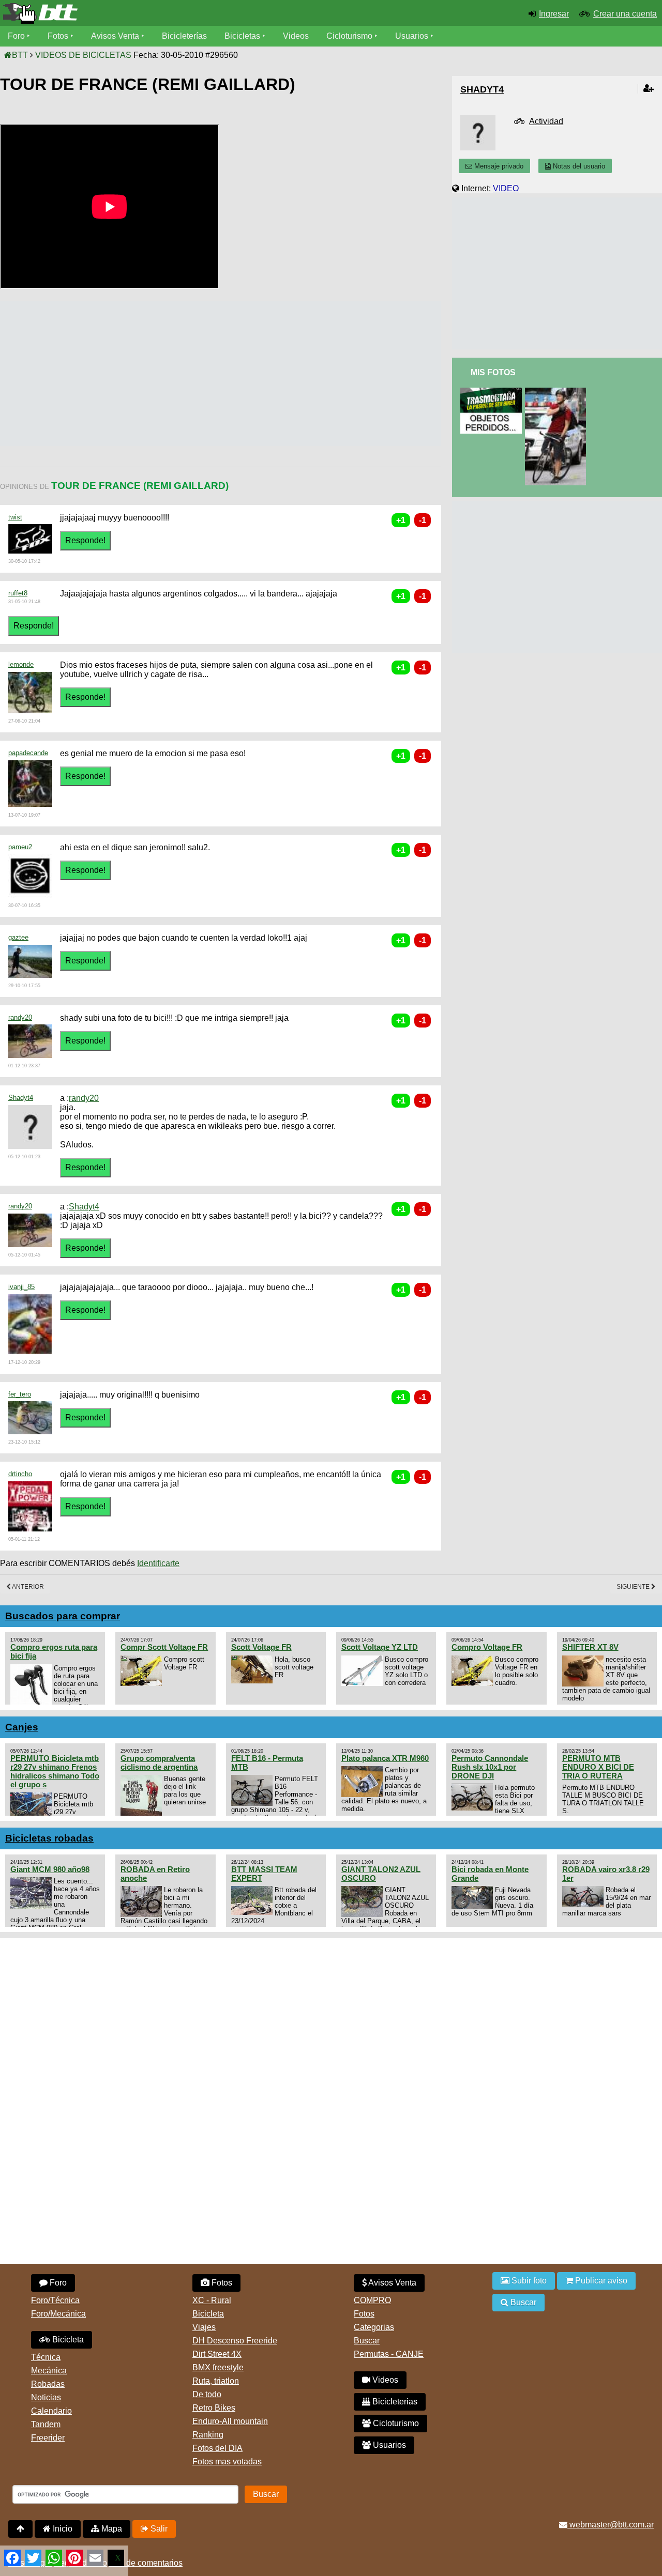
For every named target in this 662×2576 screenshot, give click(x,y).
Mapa (111, 2529)
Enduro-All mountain (230, 2421)
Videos (296, 36)
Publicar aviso (600, 2281)
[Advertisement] (188, 374)
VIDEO (506, 188)
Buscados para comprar (63, 1616)
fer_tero (20, 1394)
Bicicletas (243, 36)
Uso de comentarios (146, 2563)
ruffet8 (18, 593)
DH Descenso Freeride (235, 2341)
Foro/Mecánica (58, 2314)
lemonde (21, 664)
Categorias (374, 2327)
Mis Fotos (493, 372)
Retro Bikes (214, 2408)
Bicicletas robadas (49, 1838)
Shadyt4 (21, 1098)
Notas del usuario (578, 166)
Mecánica (49, 2371)
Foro (16, 36)
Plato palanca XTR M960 (385, 1758)
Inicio (62, 2529)
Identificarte (158, 1563)
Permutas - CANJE (389, 2354)
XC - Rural (212, 2300)
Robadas (48, 2384)
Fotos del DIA (217, 2448)
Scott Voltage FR (261, 1647)
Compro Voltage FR (487, 1647)
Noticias (46, 2397)
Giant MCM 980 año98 (50, 1869)
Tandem (46, 2424)
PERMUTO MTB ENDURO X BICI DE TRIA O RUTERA (598, 1767)
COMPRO (372, 2300)
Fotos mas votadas (227, 2462)
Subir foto (528, 2281)
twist (15, 517)
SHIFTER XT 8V (590, 1647)
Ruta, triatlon (216, 2381)
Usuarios (412, 36)
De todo (207, 2394)
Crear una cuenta (625, 14)
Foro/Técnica (55, 2300)
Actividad (546, 121)
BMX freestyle (218, 2367)
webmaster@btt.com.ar (611, 2525)
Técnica (46, 2357)
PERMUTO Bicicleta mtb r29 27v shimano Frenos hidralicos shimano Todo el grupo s (55, 1771)
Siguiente (634, 1587)
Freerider (48, 2438)
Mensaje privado (498, 166)
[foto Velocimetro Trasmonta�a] (493, 392)
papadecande (28, 753)
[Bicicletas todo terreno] (110, 13)
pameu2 (20, 847)
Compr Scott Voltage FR (164, 1647)
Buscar (367, 2341)
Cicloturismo (349, 36)
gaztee (18, 937)
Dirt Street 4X (217, 2354)
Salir (158, 2529)
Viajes (204, 2327)
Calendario (51, 2411)
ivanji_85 (21, 1287)
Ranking (208, 2435)
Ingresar (554, 14)
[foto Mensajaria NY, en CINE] (558, 392)
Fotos (58, 36)
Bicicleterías (184, 36)
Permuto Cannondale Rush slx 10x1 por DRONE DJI (490, 1767)
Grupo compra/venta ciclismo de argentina (159, 1762)
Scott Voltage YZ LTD (380, 1647)
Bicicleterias (394, 2402)
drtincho (20, 1474)
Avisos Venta (115, 36)
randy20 (20, 1017)
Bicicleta (67, 2340)
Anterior (27, 1587)
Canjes (22, 1727)
